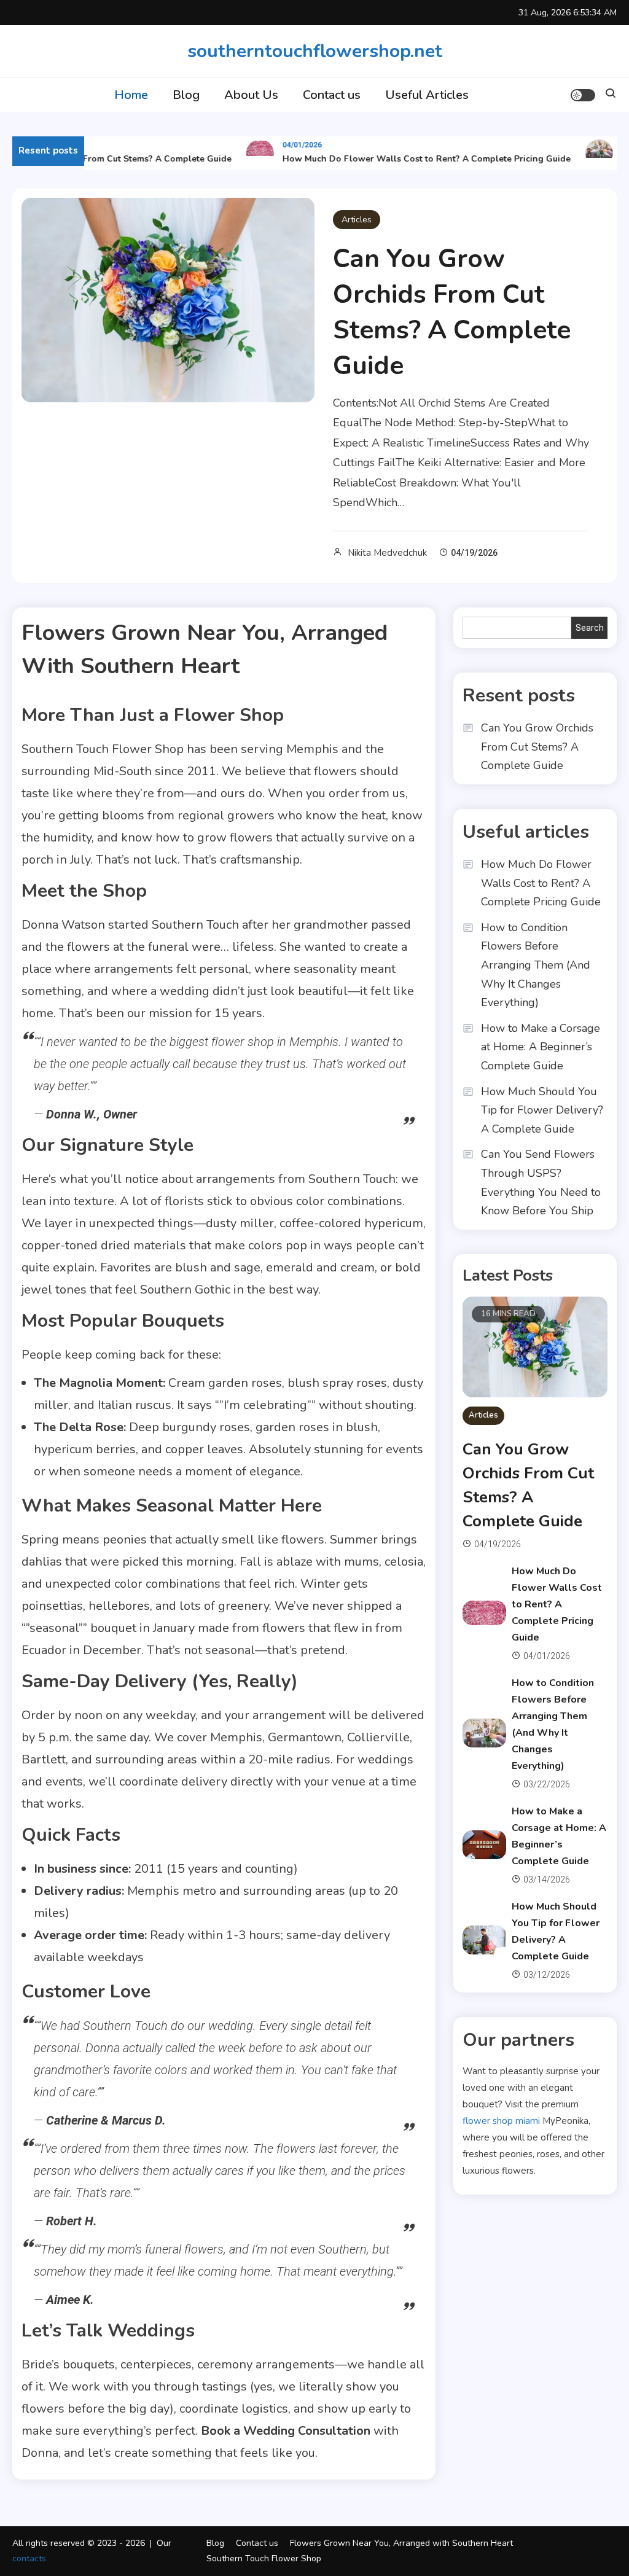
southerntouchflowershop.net (315, 51)
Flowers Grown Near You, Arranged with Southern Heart (401, 2543)
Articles (357, 220)
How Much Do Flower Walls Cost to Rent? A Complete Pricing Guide (412, 159)
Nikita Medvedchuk (387, 553)
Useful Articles (427, 95)
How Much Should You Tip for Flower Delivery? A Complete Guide (542, 1110)
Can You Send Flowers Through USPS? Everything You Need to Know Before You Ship (541, 1182)
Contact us (332, 95)
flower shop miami (501, 2121)
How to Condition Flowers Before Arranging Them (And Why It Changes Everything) (536, 965)
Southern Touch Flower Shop (264, 2558)
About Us (251, 95)
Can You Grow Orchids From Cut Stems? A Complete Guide (452, 312)
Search (590, 628)
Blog (186, 95)
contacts (29, 2558)
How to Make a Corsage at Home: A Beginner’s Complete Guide (541, 1047)
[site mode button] (583, 95)
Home (131, 95)
